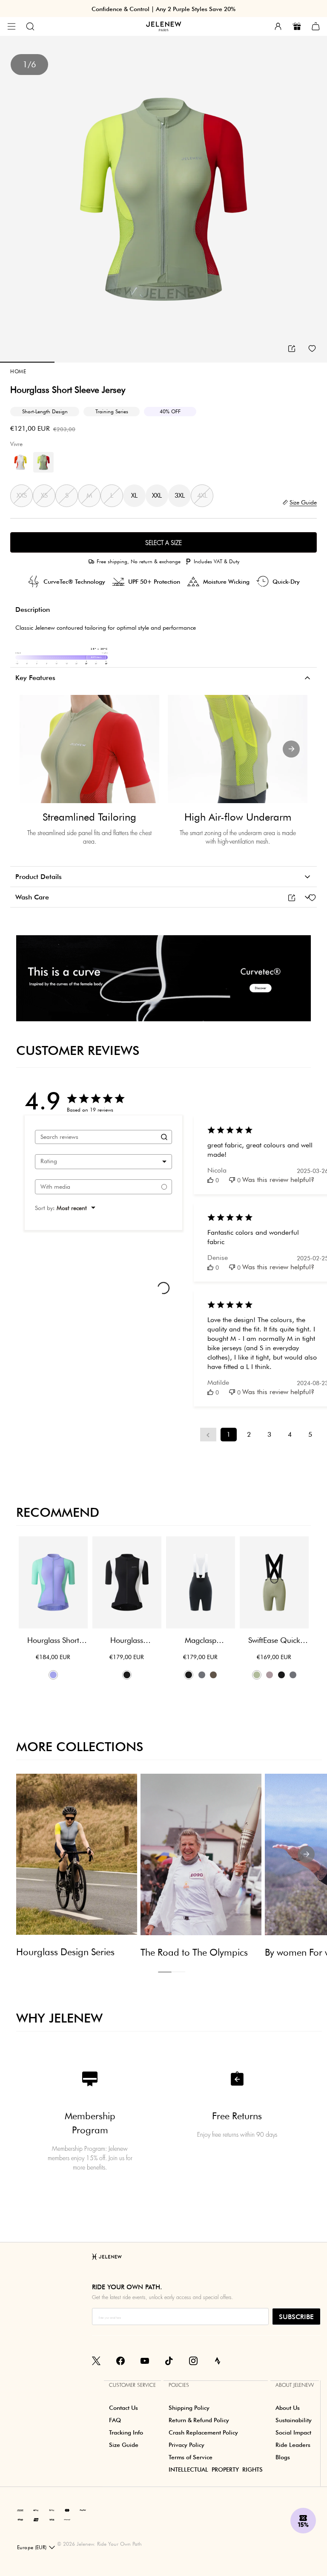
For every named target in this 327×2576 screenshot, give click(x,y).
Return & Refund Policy (199, 2420)
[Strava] (218, 2360)
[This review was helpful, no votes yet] (210, 1180)
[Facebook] (120, 2360)
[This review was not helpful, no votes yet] (232, 1180)
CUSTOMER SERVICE (132, 2385)
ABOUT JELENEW (295, 2385)
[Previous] (36, 749)
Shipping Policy (189, 2408)
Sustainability (294, 2420)
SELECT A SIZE (163, 543)
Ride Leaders (293, 2445)
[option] (163, 199)
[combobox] (103, 1162)
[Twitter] (96, 2360)
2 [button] (178, 1972)
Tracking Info (126, 2432)
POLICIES (179, 2385)
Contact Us (123, 2408)
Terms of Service (191, 2457)
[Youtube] (145, 2360)
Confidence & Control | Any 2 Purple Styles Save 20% (163, 9)
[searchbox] (96, 1137)
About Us (288, 2408)
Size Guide (124, 2445)
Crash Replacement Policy (203, 2432)
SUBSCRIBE (296, 2317)
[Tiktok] (169, 2360)
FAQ (115, 2420)
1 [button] (165, 1972)
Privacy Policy (186, 2445)
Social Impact (293, 2432)
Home (18, 371)
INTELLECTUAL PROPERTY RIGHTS (216, 2469)
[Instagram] (193, 2360)
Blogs (283, 2457)
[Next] (291, 749)
